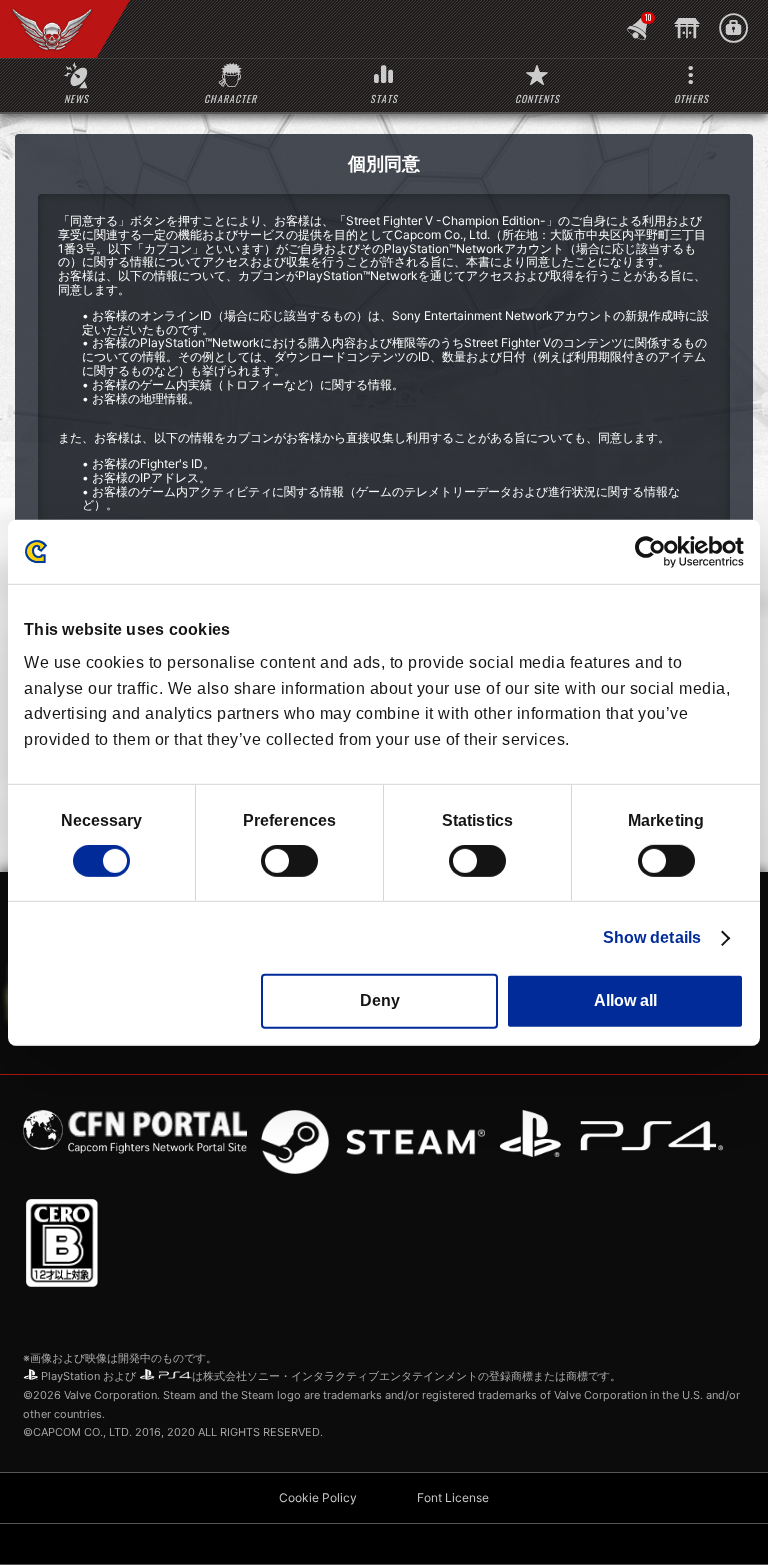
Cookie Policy (318, 1497)
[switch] (289, 861)
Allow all (625, 1000)
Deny (380, 1000)
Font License (453, 1497)
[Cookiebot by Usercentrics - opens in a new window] (656, 551)
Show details (652, 937)
